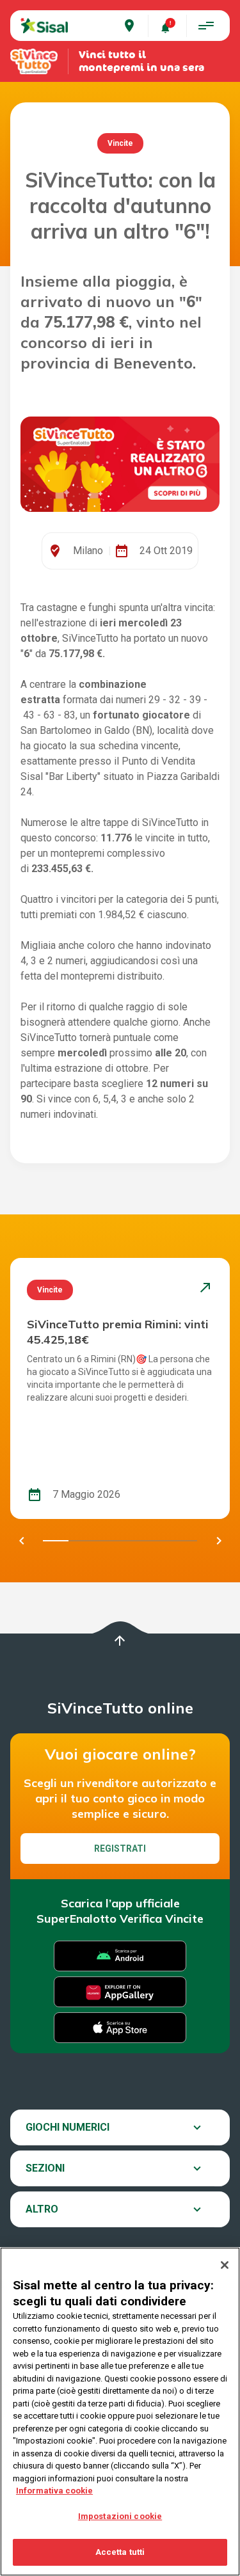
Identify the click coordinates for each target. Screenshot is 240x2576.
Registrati (120, 1849)
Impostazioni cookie (120, 2516)
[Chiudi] (225, 2265)
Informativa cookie (54, 2491)
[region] (120, 2412)
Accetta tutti (120, 2552)
